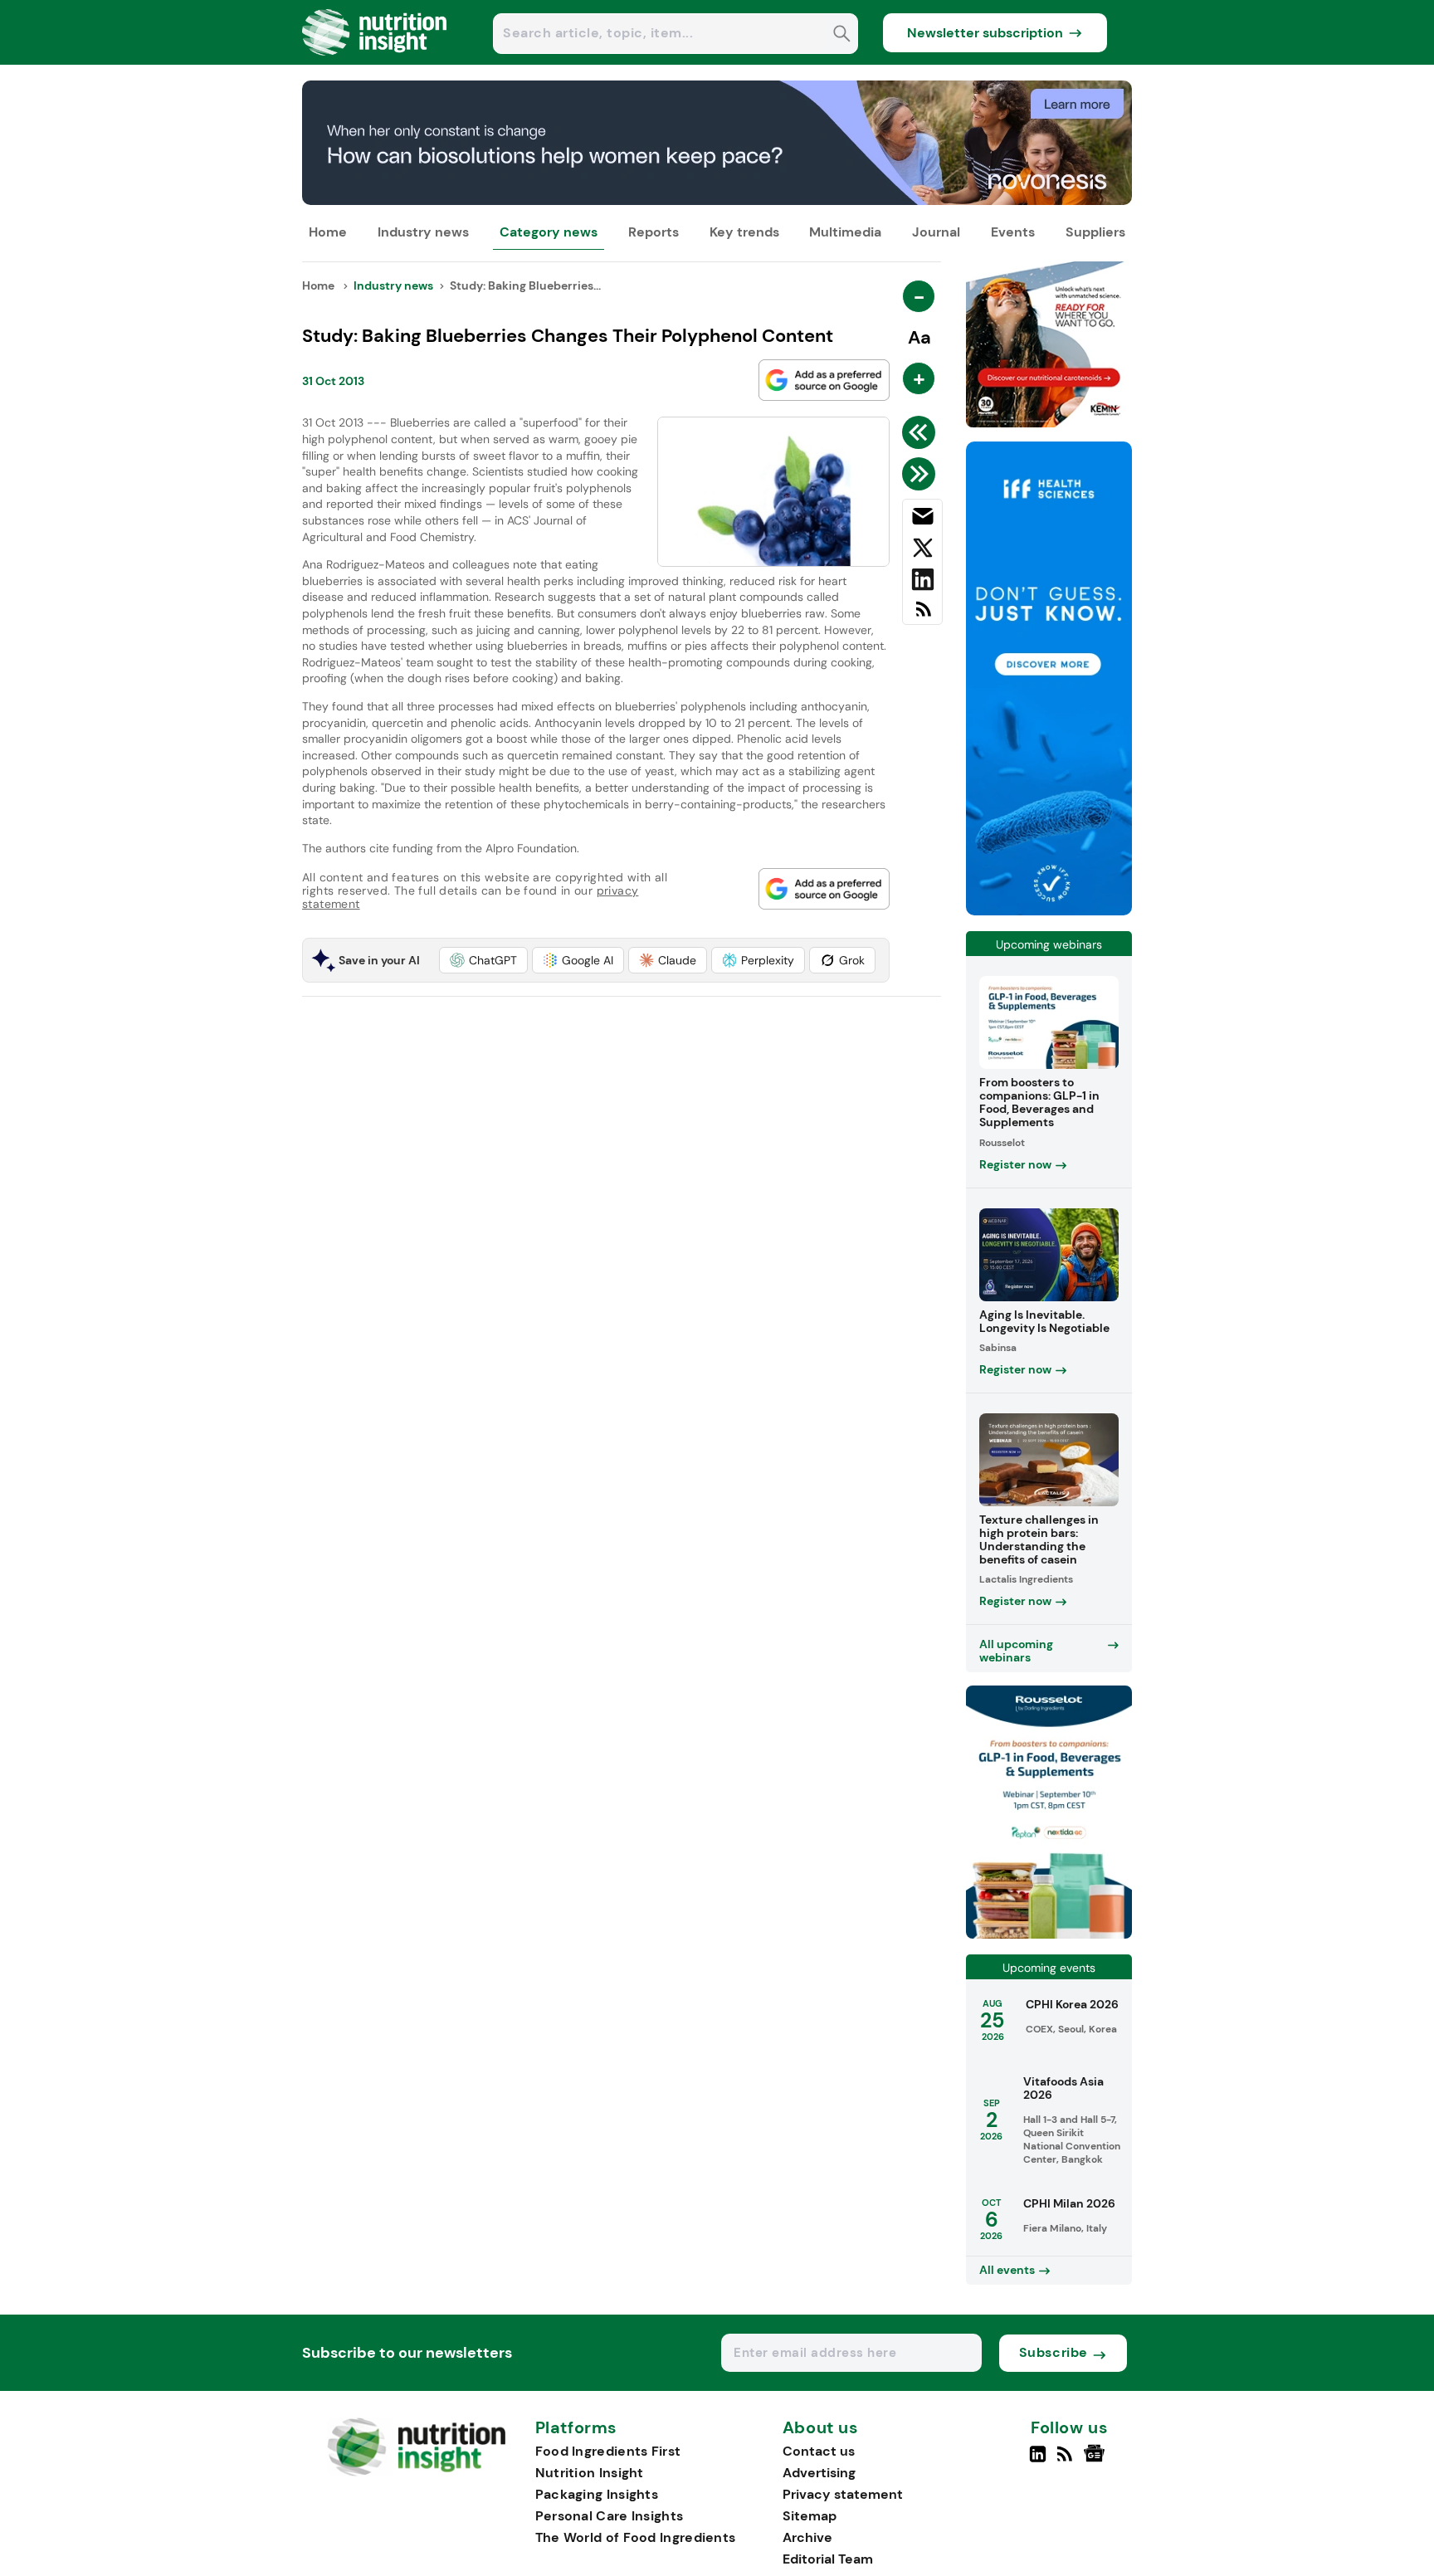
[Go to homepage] (416, 2472)
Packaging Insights (597, 2494)
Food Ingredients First (608, 2451)
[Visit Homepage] (375, 60)
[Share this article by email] (922, 520)
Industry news (423, 232)
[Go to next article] (922, 474)
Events (1013, 232)
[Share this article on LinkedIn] (922, 583)
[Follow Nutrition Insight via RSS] (1067, 2461)
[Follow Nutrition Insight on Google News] (1097, 2461)
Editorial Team (828, 2559)
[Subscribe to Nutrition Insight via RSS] (922, 615)
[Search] (842, 35)
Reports (654, 232)
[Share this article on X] (922, 551)
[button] (483, 960)
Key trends (744, 232)
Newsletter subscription (985, 33)
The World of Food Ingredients (636, 2537)
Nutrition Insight (590, 2473)
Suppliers (1095, 232)
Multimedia (845, 232)
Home (328, 232)
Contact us (819, 2451)
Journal (936, 232)
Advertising (819, 2473)
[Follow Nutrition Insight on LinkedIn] (1038, 2461)
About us (821, 2428)
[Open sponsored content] (717, 200)
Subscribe (1054, 2352)
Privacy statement (843, 2494)
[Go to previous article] (922, 432)
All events (1007, 2270)
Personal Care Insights (610, 2516)
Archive (807, 2537)
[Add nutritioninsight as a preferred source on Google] (824, 380)
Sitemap (810, 2516)
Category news (549, 232)
